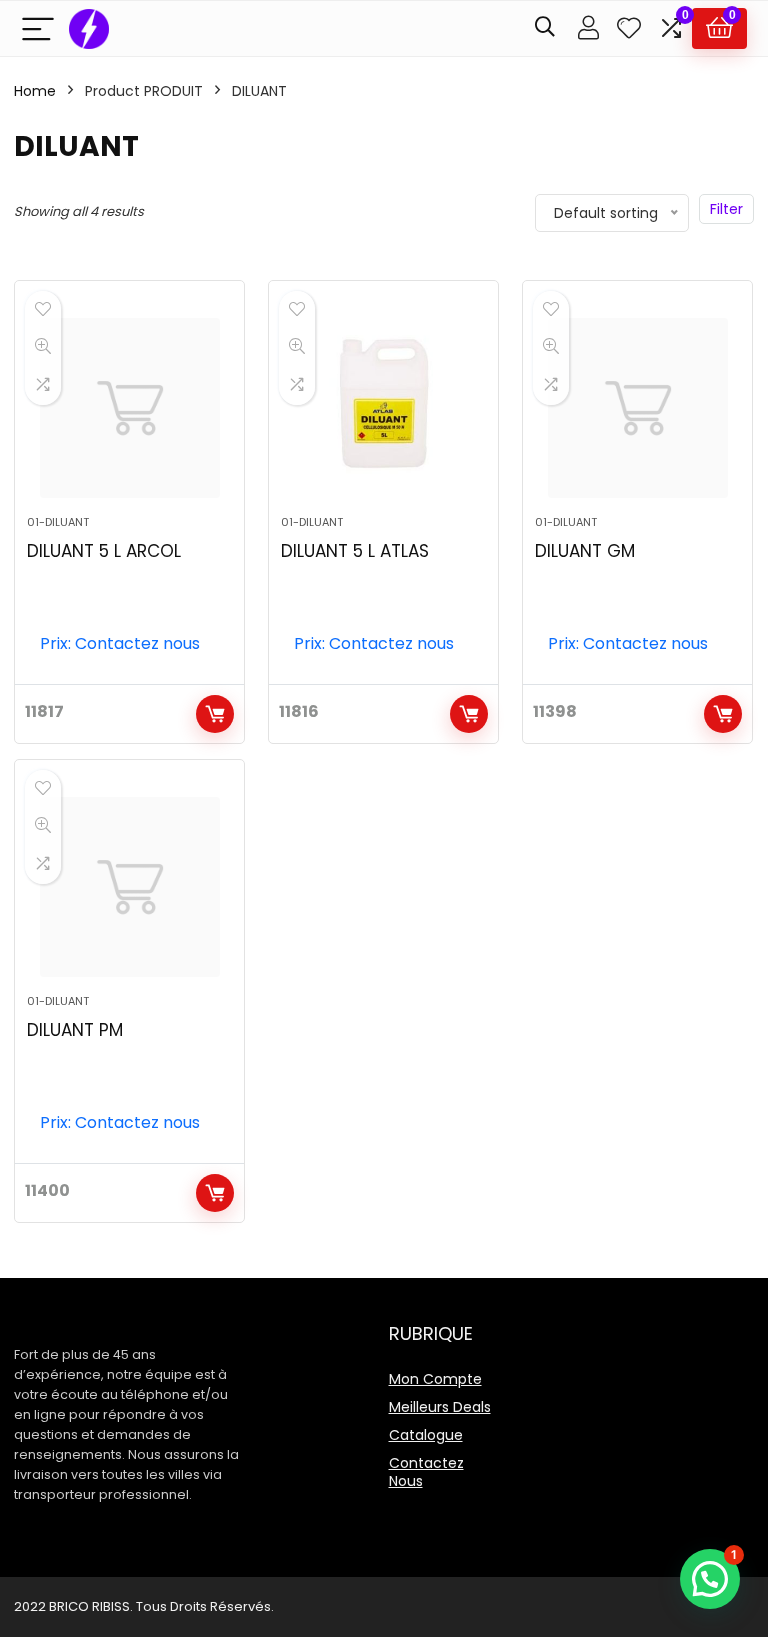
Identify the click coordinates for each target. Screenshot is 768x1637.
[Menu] (38, 28)
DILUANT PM (75, 1030)
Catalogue (426, 1435)
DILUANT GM (585, 551)
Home (35, 91)
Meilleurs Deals (440, 1407)
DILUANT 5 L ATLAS (355, 551)
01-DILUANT (58, 522)
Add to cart (215, 714)
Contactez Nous (426, 1472)
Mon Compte (435, 1379)
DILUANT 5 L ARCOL (104, 551)
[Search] (545, 28)
